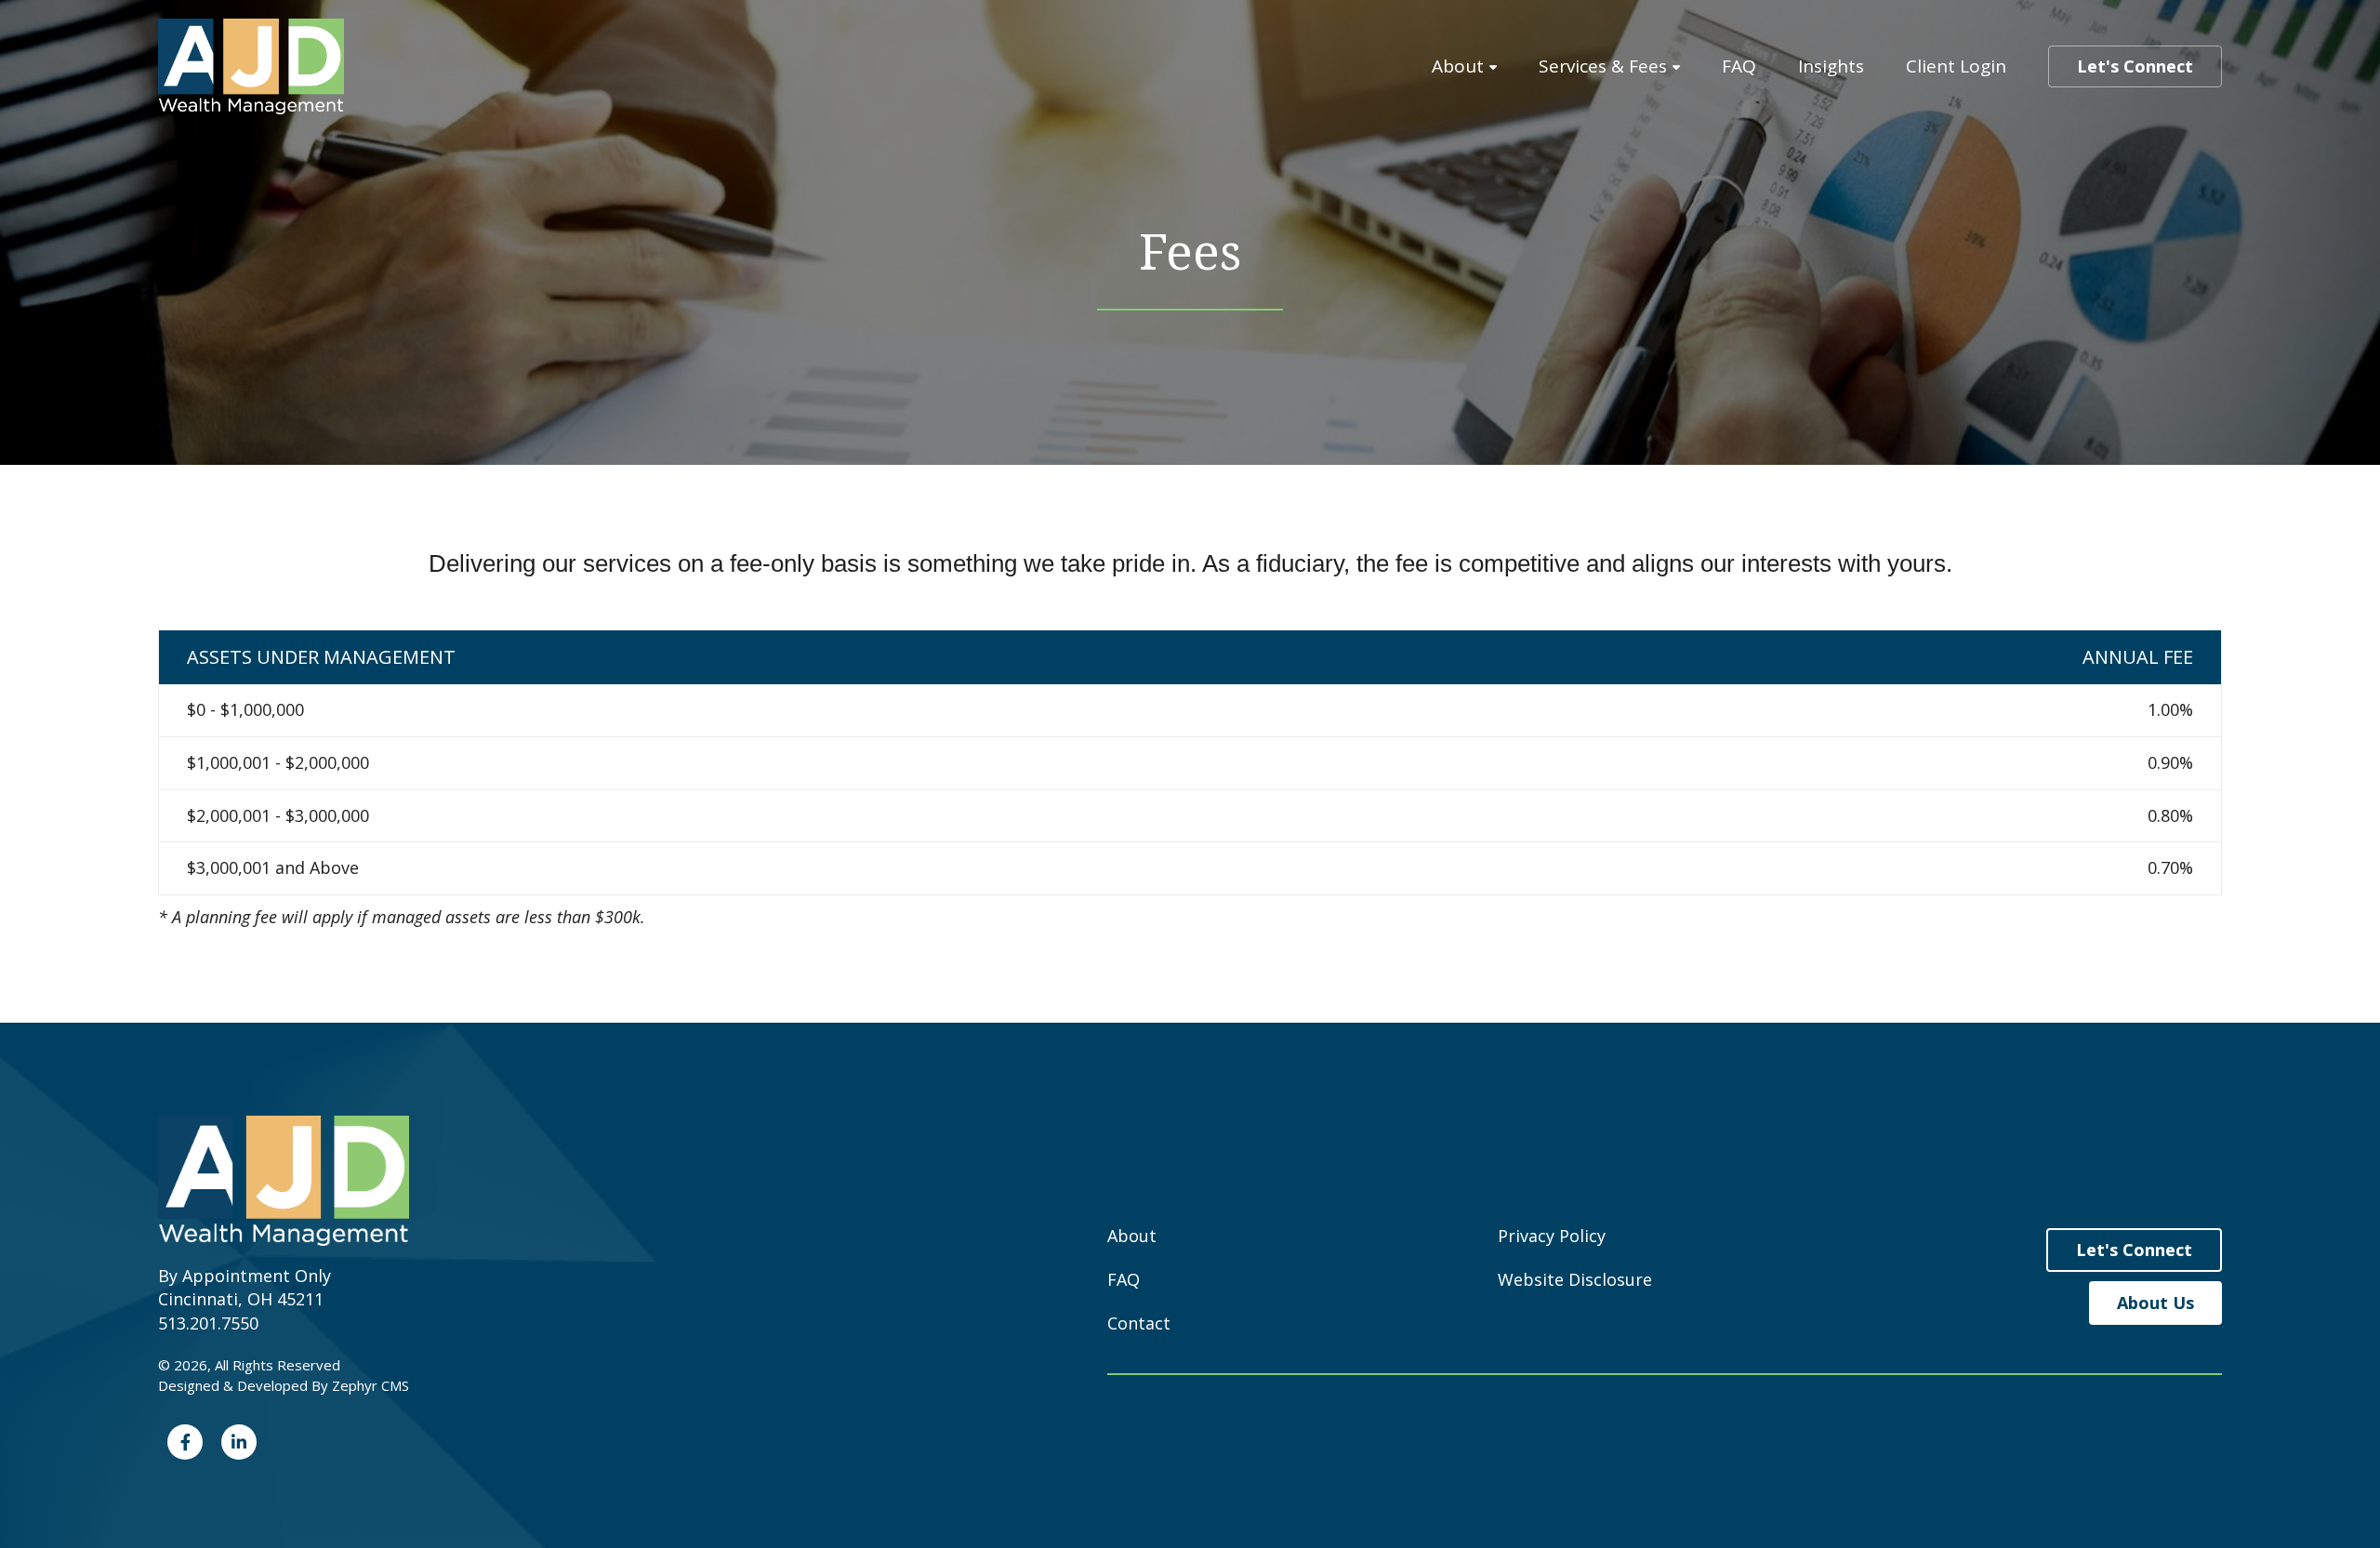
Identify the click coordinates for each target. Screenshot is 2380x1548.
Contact (1139, 1323)
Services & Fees (1603, 66)
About (1458, 66)
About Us (2155, 1303)
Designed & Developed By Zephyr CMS (284, 1385)
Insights (1831, 66)
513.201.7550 (208, 1323)
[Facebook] (185, 1442)
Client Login (1956, 66)
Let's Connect (2135, 66)
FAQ (1739, 66)
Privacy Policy (1552, 1236)
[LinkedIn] (239, 1442)
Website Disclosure (1575, 1279)
